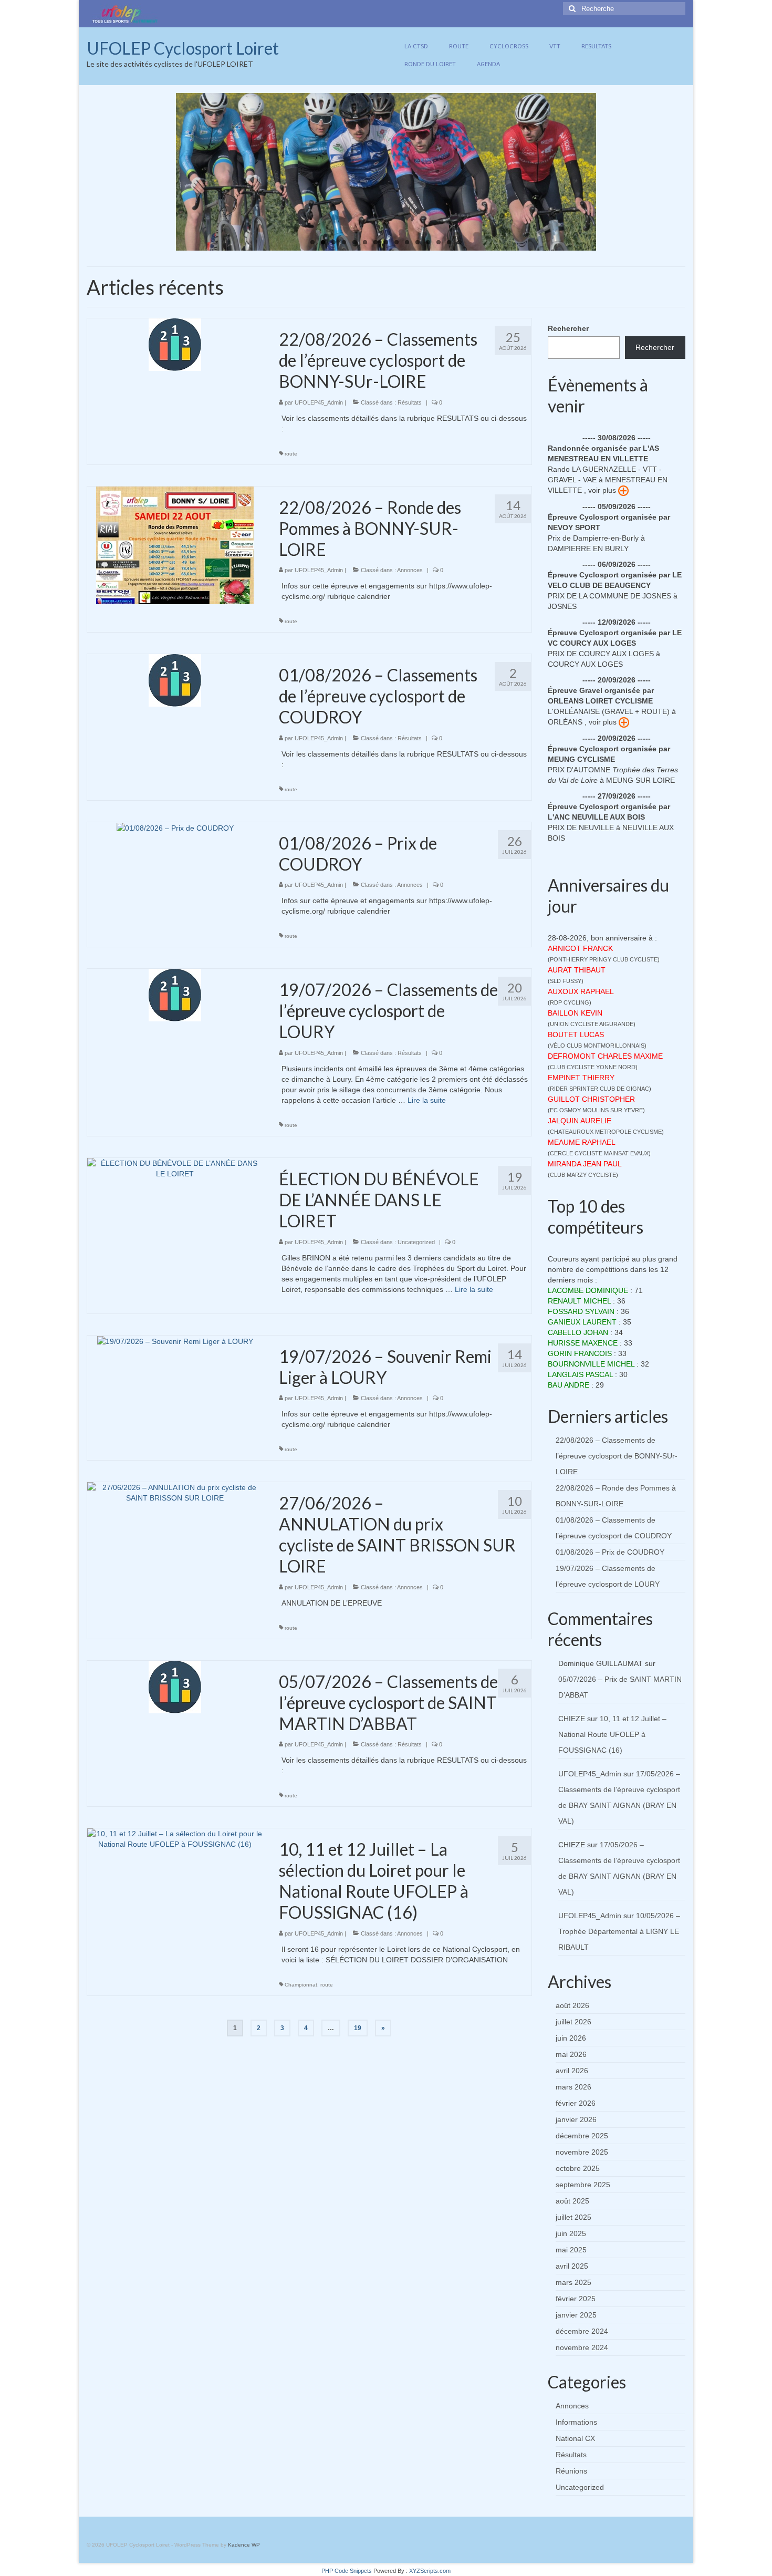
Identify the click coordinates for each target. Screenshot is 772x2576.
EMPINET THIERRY (581, 1078)
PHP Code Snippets (347, 2571)
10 (407, 242)
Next (605, 172)
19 (358, 2028)
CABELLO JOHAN (578, 1332)
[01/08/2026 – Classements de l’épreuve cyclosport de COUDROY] (175, 680)
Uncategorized (416, 1242)
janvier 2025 (576, 2315)
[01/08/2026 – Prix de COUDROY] (175, 827)
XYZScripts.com (430, 2571)
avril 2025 (572, 2266)
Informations (576, 2422)
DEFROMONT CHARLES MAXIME (605, 1056)
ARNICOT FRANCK (580, 948)
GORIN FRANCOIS (580, 1353)
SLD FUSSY (566, 981)
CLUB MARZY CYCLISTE (583, 1175)
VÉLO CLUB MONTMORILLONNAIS (597, 1046)
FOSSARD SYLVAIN (581, 1311)
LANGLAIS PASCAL (580, 1374)
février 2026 (576, 2103)
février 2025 (576, 2299)
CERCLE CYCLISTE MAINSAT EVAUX (599, 1153)
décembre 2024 (582, 2331)
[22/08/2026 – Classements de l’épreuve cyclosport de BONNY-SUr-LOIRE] (175, 344)
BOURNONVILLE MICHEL (591, 1364)
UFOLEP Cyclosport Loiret (183, 48)
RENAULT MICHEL (579, 1301)
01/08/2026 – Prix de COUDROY (610, 1552)
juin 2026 (571, 2038)
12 (428, 242)
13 (439, 242)
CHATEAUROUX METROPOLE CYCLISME (606, 1132)
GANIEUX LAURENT (582, 1322)
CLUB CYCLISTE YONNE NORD (593, 1067)
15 (460, 242)
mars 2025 (573, 2282)
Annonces (410, 570)
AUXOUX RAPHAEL (581, 991)
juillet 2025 (573, 2217)
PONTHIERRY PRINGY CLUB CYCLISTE (604, 959)
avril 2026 (572, 2071)
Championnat (301, 1985)
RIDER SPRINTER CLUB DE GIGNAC (599, 1089)
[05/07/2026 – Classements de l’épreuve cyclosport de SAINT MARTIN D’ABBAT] (175, 1687)
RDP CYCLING (570, 1002)
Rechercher (568, 328)
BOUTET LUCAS (576, 1034)
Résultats (410, 402)
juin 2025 (571, 2233)
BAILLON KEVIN (575, 1013)
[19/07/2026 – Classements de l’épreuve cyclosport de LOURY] (175, 995)
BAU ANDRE (568, 1385)
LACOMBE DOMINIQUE (588, 1290)
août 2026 (572, 2005)
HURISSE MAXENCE (583, 1343)
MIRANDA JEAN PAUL (585, 1164)
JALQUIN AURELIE (580, 1121)
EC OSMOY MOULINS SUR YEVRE (596, 1110)
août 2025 (572, 2201)
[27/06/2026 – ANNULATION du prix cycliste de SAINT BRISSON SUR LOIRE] (175, 1492)
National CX (575, 2438)
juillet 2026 (573, 2022)
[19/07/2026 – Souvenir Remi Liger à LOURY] (175, 1341)
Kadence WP (244, 2545)
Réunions (571, 2471)
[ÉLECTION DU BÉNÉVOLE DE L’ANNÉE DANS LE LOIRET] (175, 1168)
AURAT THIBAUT (577, 970)
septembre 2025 (583, 2185)
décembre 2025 (582, 2136)
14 (449, 242)
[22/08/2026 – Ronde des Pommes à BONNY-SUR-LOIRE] (175, 544)
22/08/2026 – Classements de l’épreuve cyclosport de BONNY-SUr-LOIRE (617, 1456)
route (291, 454)
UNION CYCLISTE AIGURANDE (592, 1024)
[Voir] (623, 490)
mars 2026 (573, 2087)
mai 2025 (571, 2250)
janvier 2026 (576, 2119)
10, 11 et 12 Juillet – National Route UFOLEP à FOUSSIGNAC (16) (612, 1734)
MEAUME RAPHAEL (582, 1142)
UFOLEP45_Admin (319, 402)
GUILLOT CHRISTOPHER (591, 1099)
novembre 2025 (582, 2152)
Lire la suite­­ (427, 1100)
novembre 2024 (582, 2347)
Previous (167, 172)
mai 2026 (571, 2054)
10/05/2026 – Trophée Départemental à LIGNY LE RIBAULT (619, 1931)
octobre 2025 (578, 2168)
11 (418, 242)
